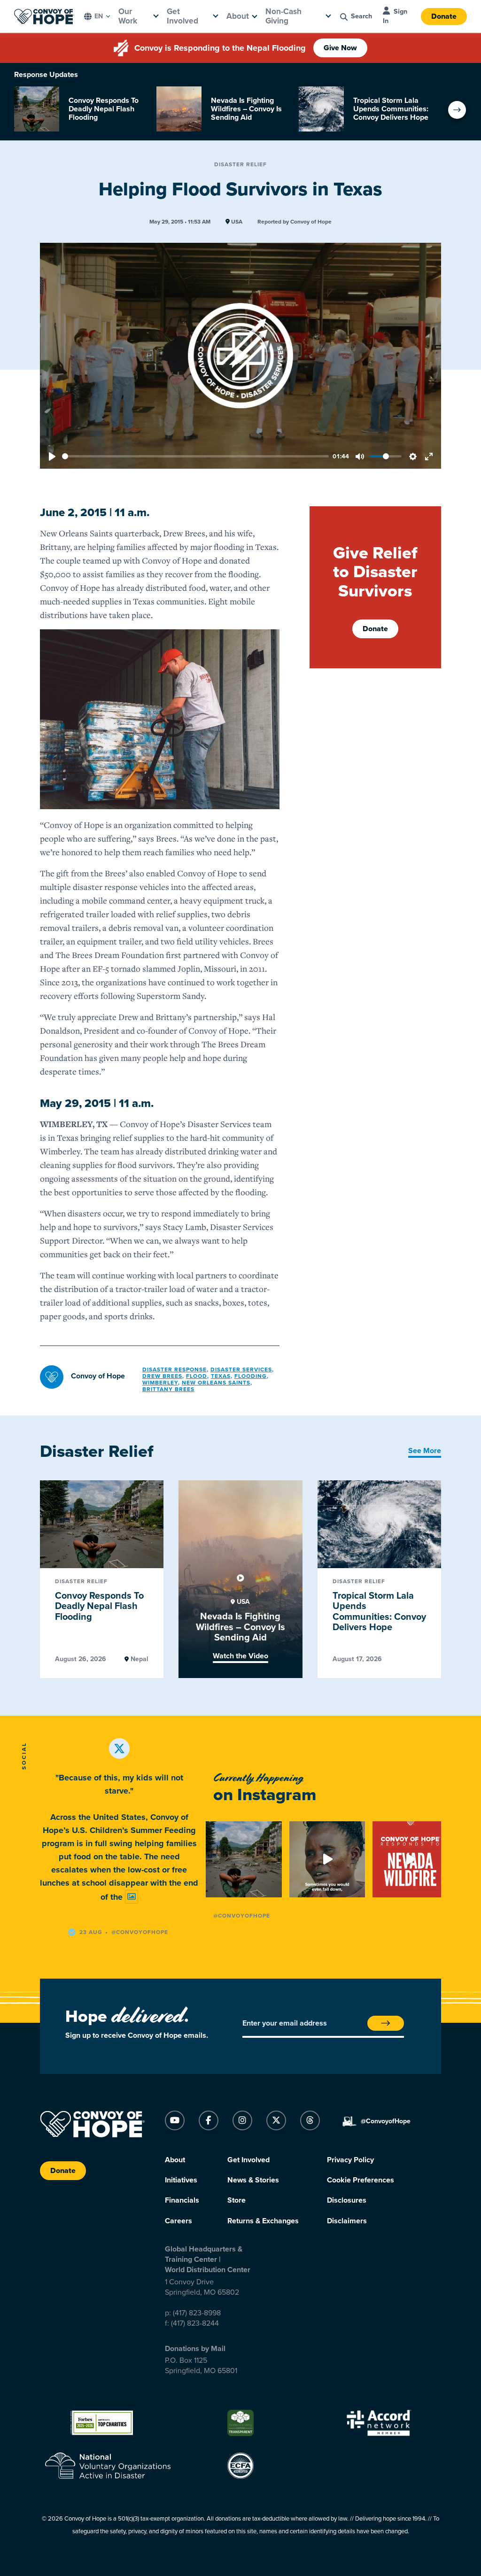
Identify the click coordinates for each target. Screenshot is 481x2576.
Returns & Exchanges (263, 2221)
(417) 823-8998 (197, 2313)
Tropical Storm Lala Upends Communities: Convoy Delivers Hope (379, 1612)
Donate (444, 16)
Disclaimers (347, 2221)
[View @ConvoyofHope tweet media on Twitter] (132, 1897)
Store (237, 2200)
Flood (197, 1376)
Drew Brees (162, 1376)
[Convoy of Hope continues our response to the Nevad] (411, 1859)
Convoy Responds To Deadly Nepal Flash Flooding (99, 1606)
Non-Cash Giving (283, 16)
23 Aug (91, 1932)
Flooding (251, 1376)
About (238, 16)
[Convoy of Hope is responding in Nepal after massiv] (244, 1859)
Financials (182, 2200)
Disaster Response (175, 1369)
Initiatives (181, 2180)
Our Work (128, 16)
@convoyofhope (140, 1932)
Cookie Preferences (361, 2180)
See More (425, 1451)
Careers (178, 2221)
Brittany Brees (168, 1389)
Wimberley (160, 1383)
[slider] (195, 456)
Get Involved (182, 16)
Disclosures (347, 2200)
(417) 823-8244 (195, 2323)
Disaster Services (241, 1369)
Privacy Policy (350, 2160)
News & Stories (253, 2180)
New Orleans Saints (216, 1383)
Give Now (340, 48)
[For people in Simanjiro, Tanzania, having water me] (327, 1859)
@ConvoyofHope (242, 1916)
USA (236, 222)
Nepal (139, 1659)
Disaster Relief (240, 164)
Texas (221, 1376)
